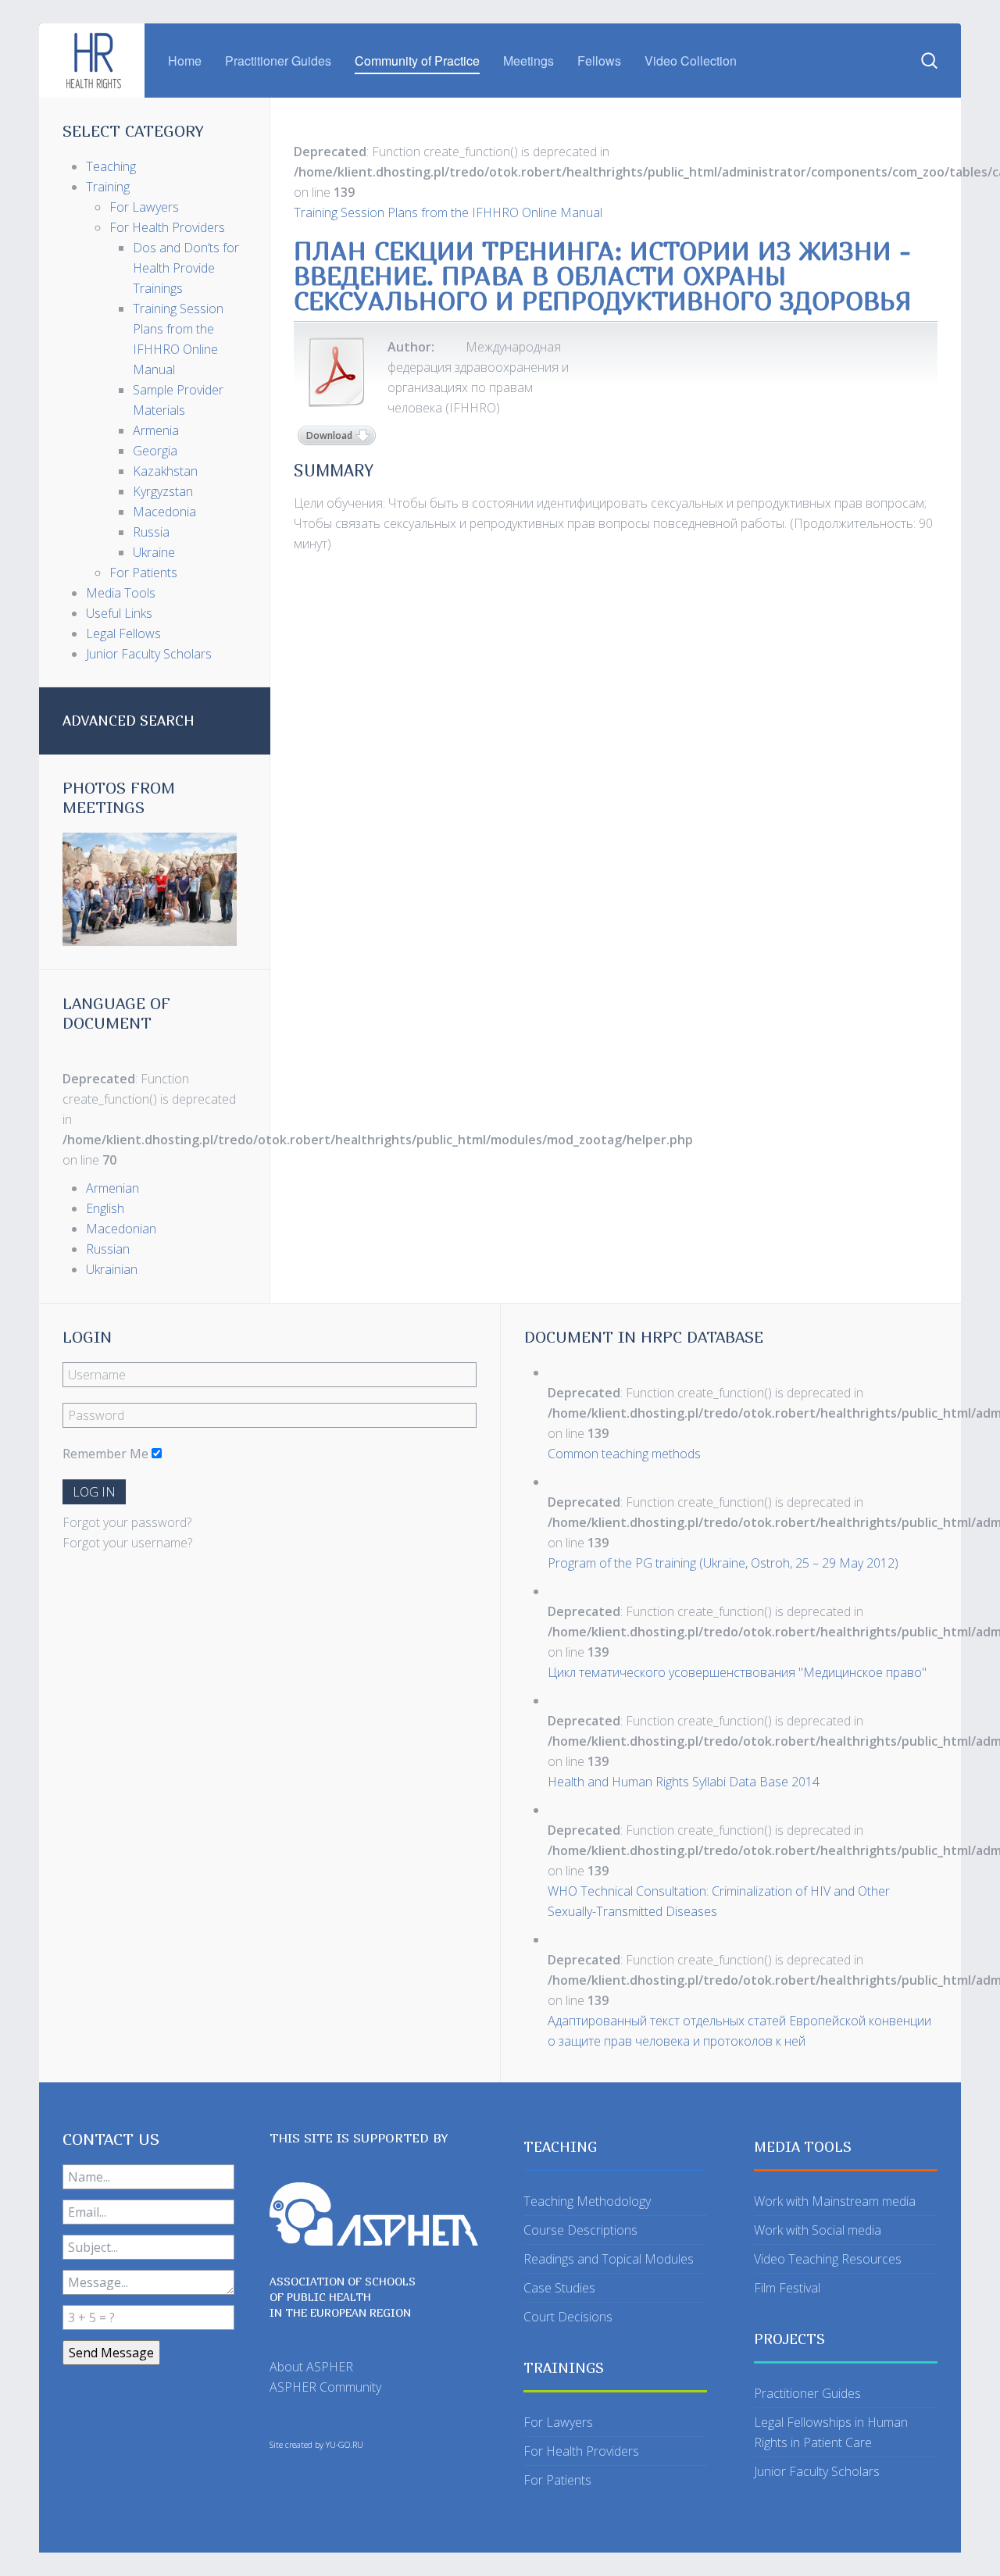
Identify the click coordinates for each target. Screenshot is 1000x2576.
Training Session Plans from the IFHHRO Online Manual (448, 212)
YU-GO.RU (345, 2445)
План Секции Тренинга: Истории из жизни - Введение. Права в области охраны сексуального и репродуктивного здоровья (603, 276)
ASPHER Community (325, 2387)
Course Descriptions (580, 2230)
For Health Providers (581, 2451)
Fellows (599, 61)
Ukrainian (112, 1269)
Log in (94, 1492)
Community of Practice (417, 61)
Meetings (529, 61)
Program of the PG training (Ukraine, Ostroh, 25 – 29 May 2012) (723, 1563)
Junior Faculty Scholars (817, 2471)
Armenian (112, 1188)
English (105, 1208)
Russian (108, 1249)
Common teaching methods (624, 1454)
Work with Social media (818, 2230)
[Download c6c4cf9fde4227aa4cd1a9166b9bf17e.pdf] (337, 372)
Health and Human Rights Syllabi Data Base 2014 (684, 1782)
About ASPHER (311, 2367)
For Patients (557, 2480)
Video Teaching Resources (828, 2259)
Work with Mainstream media (835, 2201)
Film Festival (787, 2288)
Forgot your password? (127, 1522)
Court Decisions (568, 2317)
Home (185, 61)
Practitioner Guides (278, 61)
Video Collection (691, 61)
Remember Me (105, 1454)
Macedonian (121, 1229)
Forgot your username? (127, 1543)
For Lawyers (558, 2422)
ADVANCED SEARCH (129, 721)
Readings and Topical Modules (609, 2259)
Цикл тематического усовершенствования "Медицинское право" (737, 1672)
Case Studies (559, 2288)
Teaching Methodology (587, 2201)
